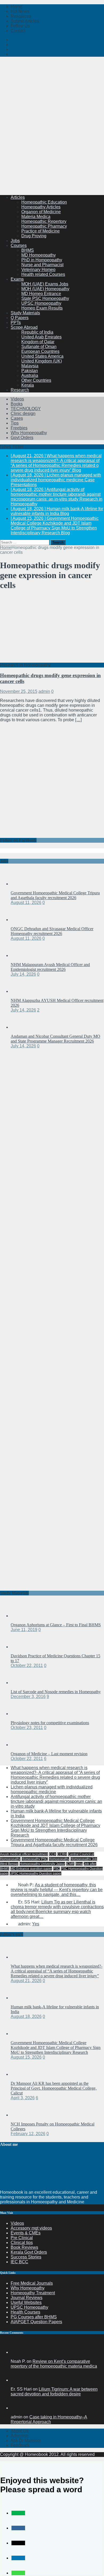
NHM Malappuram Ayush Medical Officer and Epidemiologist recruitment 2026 (50, 967)
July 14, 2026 (23, 974)
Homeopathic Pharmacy (44, 226)
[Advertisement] (52, 138)
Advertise (20, 2436)
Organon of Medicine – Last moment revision (49, 1754)
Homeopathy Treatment (33, 2293)
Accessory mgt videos (31, 2228)
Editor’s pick (12, 1934)
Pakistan (30, 371)
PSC (56, 1869)
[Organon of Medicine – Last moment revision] (21, 1745)
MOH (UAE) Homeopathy (45, 289)
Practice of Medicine (41, 231)
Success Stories (26, 2257)
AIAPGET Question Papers (36, 2322)
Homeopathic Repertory (44, 221)
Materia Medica (36, 217)
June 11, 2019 (24, 1630)
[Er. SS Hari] (17, 2380)
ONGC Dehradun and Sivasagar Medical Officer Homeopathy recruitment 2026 (52, 931)
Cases (17, 418)
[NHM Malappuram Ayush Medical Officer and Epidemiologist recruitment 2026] (21, 955)
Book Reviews (24, 2247)
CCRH (62, 1854)
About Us (19, 2431)
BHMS (28, 250)
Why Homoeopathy (29, 433)
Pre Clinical (22, 2238)
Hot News (20, 11)
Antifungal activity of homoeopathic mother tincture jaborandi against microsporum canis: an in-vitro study (56, 1801)
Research (20, 390)
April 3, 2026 (23, 2098)
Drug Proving (34, 236)
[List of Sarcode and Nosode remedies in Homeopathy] (21, 1683)
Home (16, 7)
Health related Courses (43, 274)
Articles (18, 197)
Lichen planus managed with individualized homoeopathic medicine (52, 1789)
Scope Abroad (24, 327)
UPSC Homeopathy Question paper (35, 1873)
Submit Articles (25, 21)
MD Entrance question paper (31, 1869)
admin (44, 691)
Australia (30, 375)
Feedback (20, 2445)
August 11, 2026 (26, 902)
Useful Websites (26, 2302)
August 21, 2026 (26, 1981)
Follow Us (20, 26)
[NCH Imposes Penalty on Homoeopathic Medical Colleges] (21, 2115)
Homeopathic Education (44, 202)
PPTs (16, 323)
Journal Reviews (27, 2298)
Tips (15, 423)
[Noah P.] (17, 2352)
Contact (18, 31)
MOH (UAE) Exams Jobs (45, 284)
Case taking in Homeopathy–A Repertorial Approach (49, 2419)
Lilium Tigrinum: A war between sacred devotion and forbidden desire (54, 2392)
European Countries (40, 351)
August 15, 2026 (26, 2057)
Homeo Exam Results (42, 308)
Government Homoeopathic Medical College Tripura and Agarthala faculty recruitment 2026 (55, 895)
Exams (17, 279)
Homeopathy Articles (41, 207)
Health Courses (25, 2312)
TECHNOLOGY (26, 409)
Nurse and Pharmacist (42, 265)
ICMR (70, 1864)
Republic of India (37, 332)
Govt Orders (22, 438)
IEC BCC (19, 2262)
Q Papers (20, 318)
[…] (78, 720)
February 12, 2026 (28, 2134)
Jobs (15, 241)
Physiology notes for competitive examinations (50, 1723)
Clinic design (23, 413)
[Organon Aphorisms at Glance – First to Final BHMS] (21, 1616)
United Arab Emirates (41, 337)
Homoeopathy (59, 1859)
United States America (42, 356)
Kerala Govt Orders (29, 2252)
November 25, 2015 (19, 691)
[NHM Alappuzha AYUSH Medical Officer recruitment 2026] (21, 991)
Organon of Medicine (41, 212)
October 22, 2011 (27, 1665)
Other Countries (36, 380)
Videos (17, 399)
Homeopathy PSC (35, 1859)
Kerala (28, 385)
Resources (21, 16)
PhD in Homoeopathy (42, 260)
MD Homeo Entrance (41, 294)
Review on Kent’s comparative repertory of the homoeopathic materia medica (54, 2364)
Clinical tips (22, 2243)
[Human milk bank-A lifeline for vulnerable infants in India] (21, 1998)
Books (17, 404)
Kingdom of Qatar (38, 342)
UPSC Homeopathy (29, 2307)
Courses (19, 245)
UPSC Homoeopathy (41, 303)
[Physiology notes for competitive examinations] (21, 1714)
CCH (53, 1854)
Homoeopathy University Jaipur (42, 1864)
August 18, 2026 (26, 2016)
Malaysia (30, 366)
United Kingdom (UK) (42, 361)
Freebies (19, 428)
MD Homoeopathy (39, 255)
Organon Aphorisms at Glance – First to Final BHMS (56, 1625)
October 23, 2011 (27, 1728)
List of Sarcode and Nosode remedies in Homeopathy (56, 1692)
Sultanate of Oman (39, 347)
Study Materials (25, 313)
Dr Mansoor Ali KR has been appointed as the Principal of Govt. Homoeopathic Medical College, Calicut (54, 2088)
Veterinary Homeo (38, 270)
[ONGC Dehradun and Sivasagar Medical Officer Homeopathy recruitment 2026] (21, 920)
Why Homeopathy (28, 2288)
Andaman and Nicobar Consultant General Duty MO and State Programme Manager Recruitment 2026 (55, 1039)
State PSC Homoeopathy (45, 298)
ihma (79, 1864)
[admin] (17, 2408)
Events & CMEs (26, 2233)
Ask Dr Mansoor (26, 2440)
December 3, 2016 (28, 1697)
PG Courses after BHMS (34, 2317)
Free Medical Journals (32, 2283)
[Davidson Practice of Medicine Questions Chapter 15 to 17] (21, 1647)
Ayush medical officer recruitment (24, 1854)
